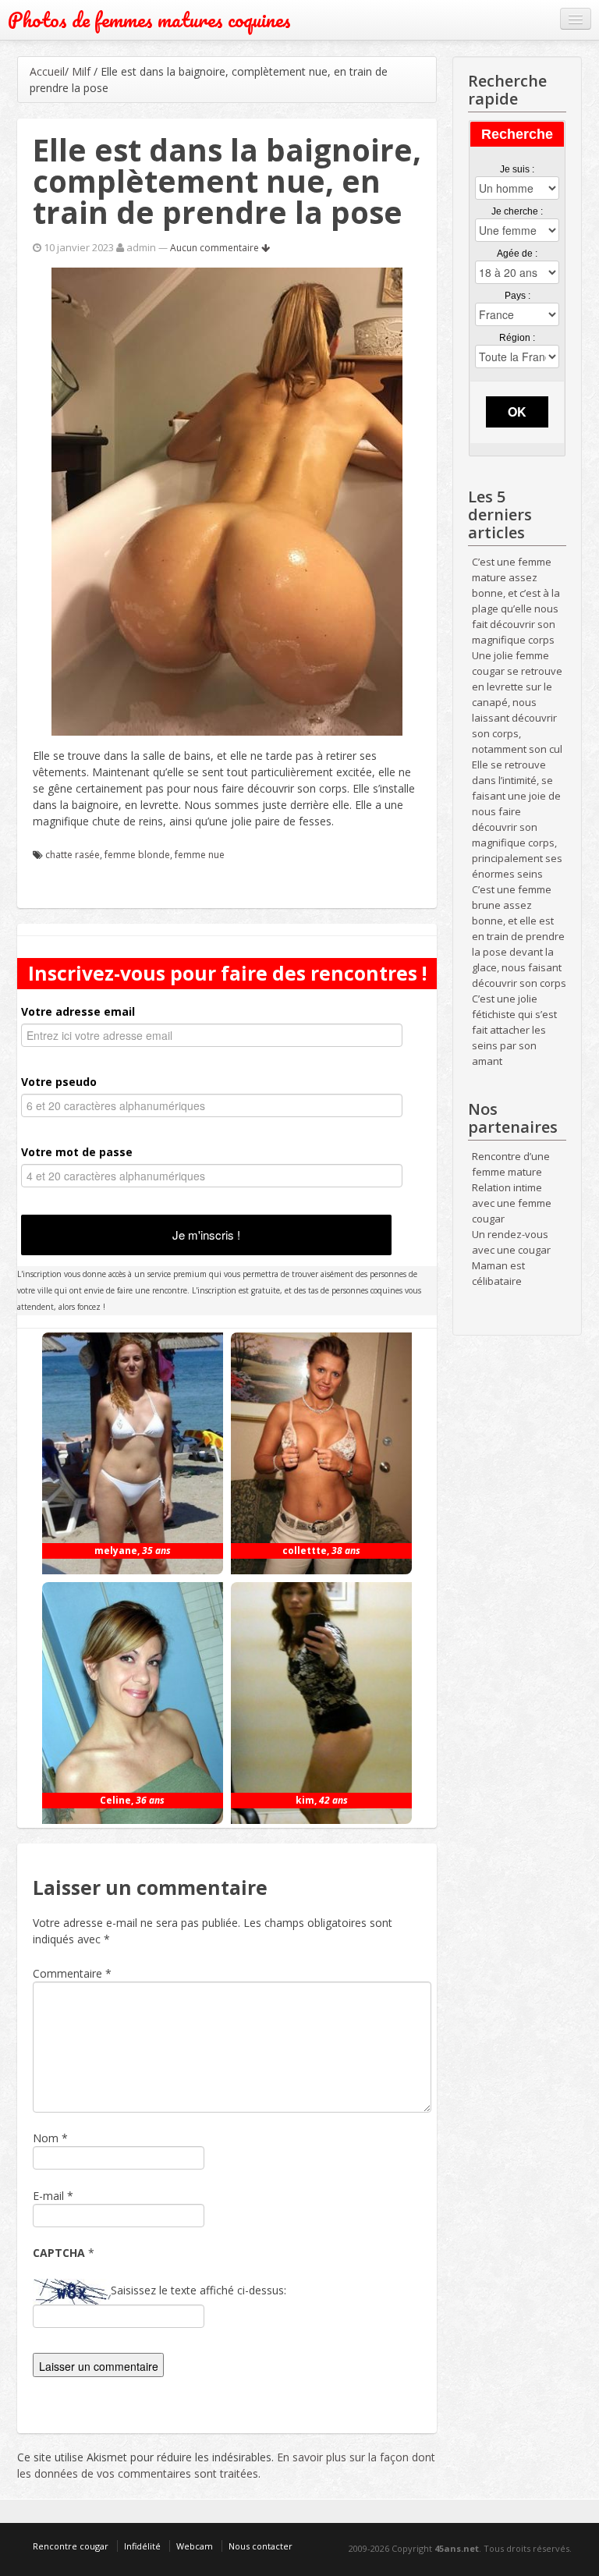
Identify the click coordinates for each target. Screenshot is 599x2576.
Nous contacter (261, 2546)
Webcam (195, 2546)
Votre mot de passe (77, 1152)
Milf (81, 71)
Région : (517, 338)
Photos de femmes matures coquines (149, 20)
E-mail (48, 2196)
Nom (46, 2138)
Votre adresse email (78, 1011)
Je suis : (517, 169)
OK (517, 412)
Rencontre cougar (71, 2546)
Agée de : (517, 254)
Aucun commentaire (216, 248)
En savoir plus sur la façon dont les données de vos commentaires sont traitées (226, 2465)
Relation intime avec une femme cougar (512, 1203)
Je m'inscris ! (206, 1235)
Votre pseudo (59, 1082)
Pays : (517, 296)
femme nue (200, 855)
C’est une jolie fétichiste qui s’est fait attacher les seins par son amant (514, 1030)
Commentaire (72, 1973)
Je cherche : (517, 211)
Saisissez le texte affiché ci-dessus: (198, 2290)
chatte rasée (73, 855)
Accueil (47, 71)
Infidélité (142, 2546)
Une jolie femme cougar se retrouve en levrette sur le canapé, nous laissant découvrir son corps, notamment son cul (517, 702)
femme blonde (137, 855)
